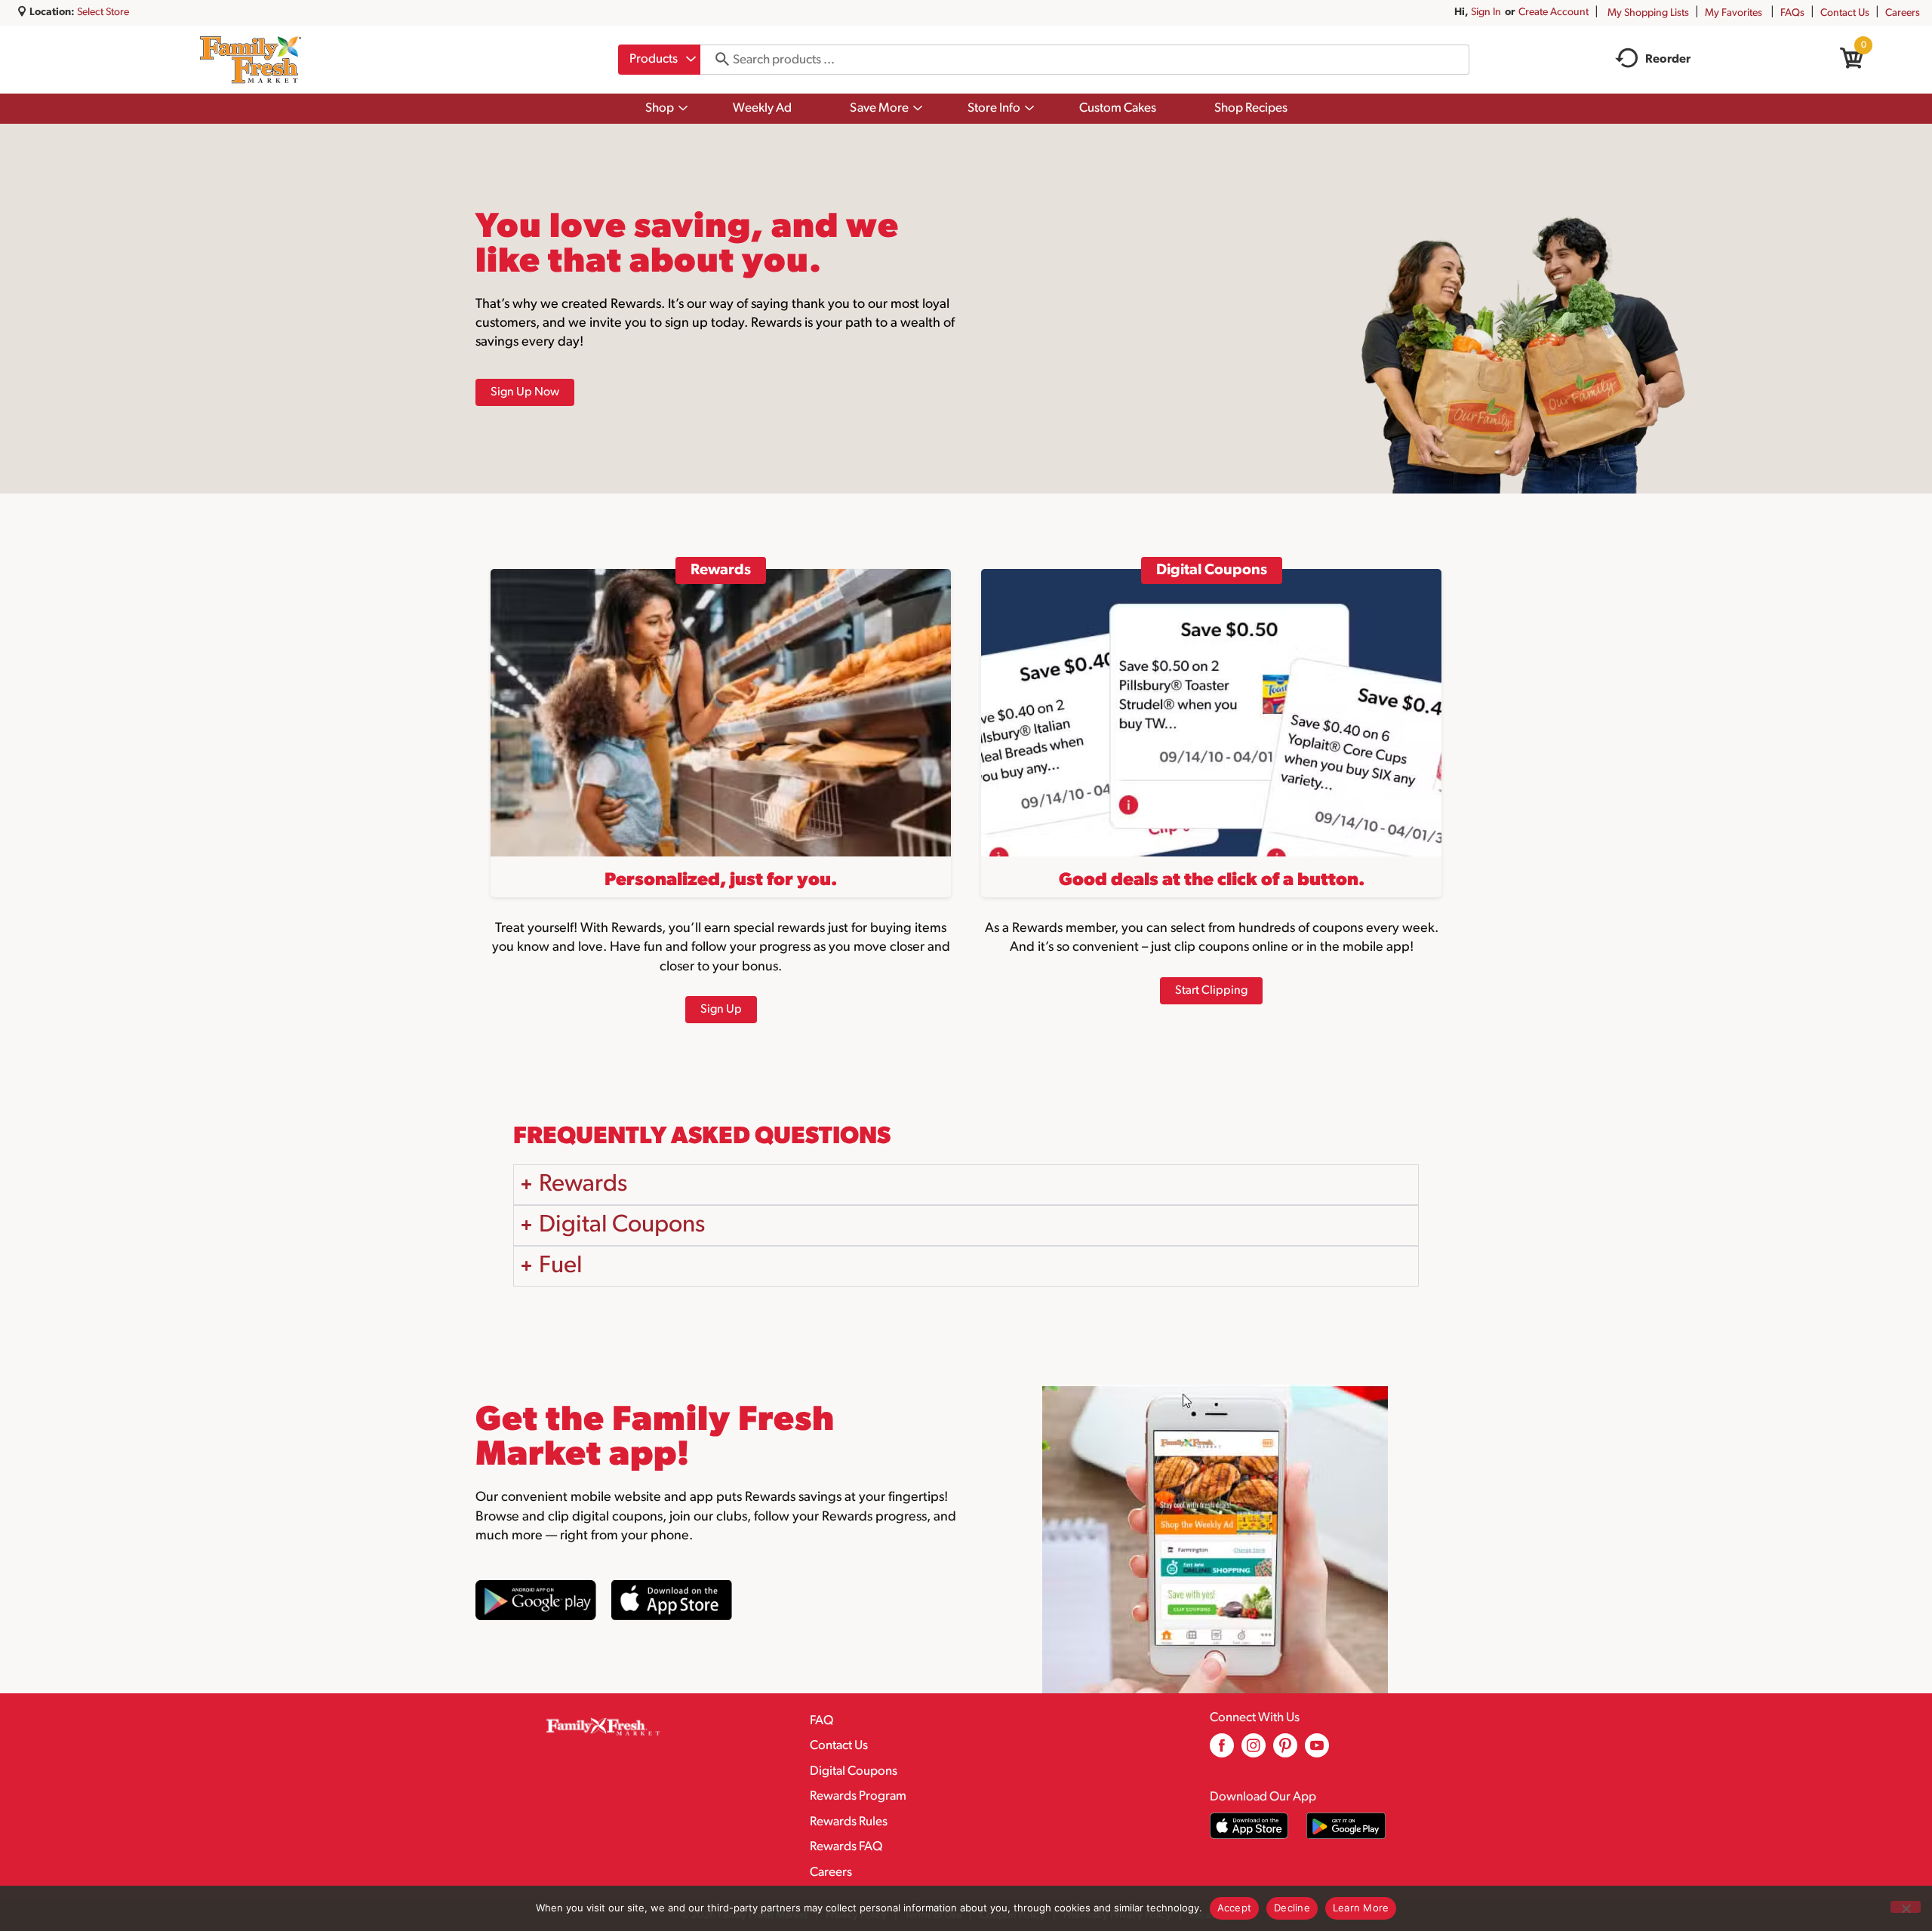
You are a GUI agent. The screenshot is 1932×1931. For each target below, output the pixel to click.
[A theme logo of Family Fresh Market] (250, 60)
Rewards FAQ (846, 1847)
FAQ (821, 1721)
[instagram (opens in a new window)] (1254, 1751)
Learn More (1361, 1908)
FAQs (1792, 13)
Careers (1903, 13)
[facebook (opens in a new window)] (1222, 1751)
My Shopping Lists (1648, 13)
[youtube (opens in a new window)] (1317, 1751)
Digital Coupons (854, 1771)
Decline (1292, 1908)
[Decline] (1906, 1907)
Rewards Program (858, 1796)
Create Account (1554, 12)
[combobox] (659, 60)
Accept (1235, 1908)
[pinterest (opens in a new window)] (1285, 1751)
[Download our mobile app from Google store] (1346, 1826)
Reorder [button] (1668, 60)
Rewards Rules (849, 1822)
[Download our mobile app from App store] (1249, 1826)
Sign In (1486, 12)
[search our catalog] (717, 60)
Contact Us (1845, 13)
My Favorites (1734, 13)
